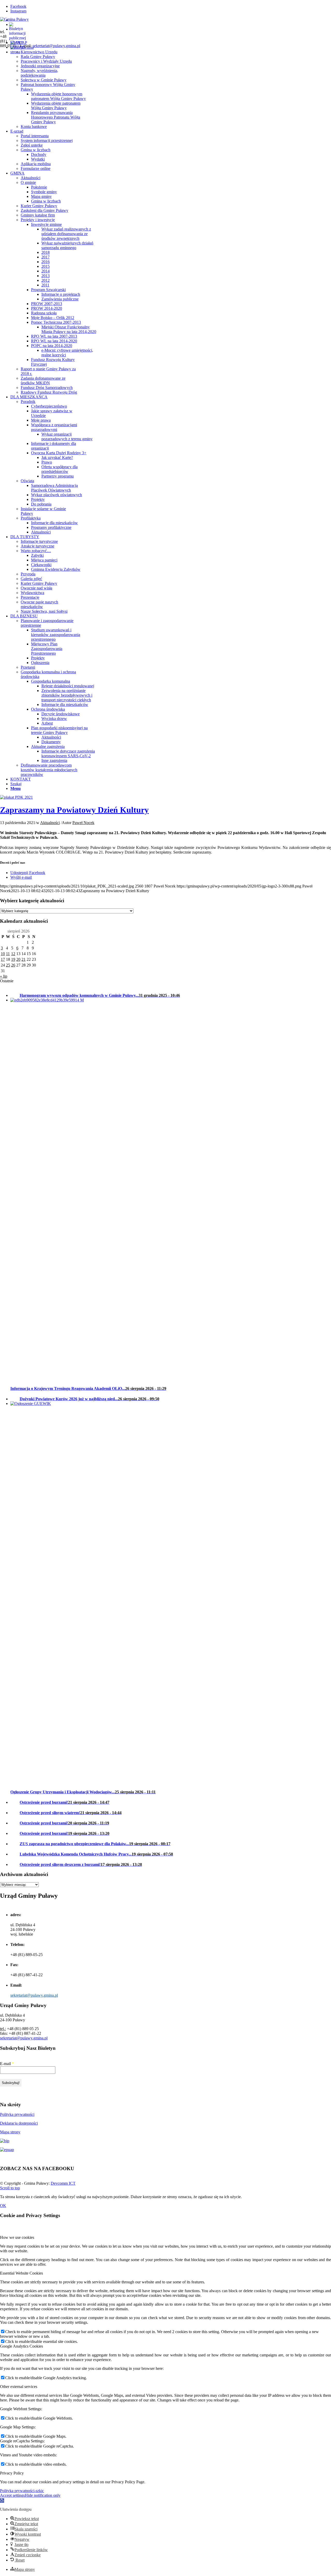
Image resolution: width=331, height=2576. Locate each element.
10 (3, 954)
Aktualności (50, 823)
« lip (4, 976)
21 (24, 959)
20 (18, 959)
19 (13, 959)
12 (13, 954)
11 (8, 954)
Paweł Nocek (83, 823)
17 (3, 959)
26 (13, 965)
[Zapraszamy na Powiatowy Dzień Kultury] (16, 797)
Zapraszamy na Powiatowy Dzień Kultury (74, 810)
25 (8, 965)
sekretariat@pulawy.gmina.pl (56, 46)
